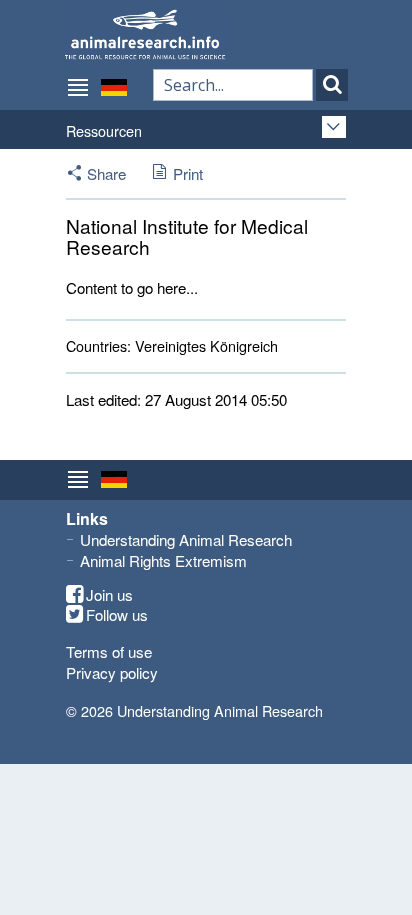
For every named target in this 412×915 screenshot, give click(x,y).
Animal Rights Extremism (163, 560)
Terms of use (109, 651)
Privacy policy (112, 672)
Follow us (117, 615)
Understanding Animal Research (186, 539)
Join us (109, 595)
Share (106, 173)
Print (188, 173)
